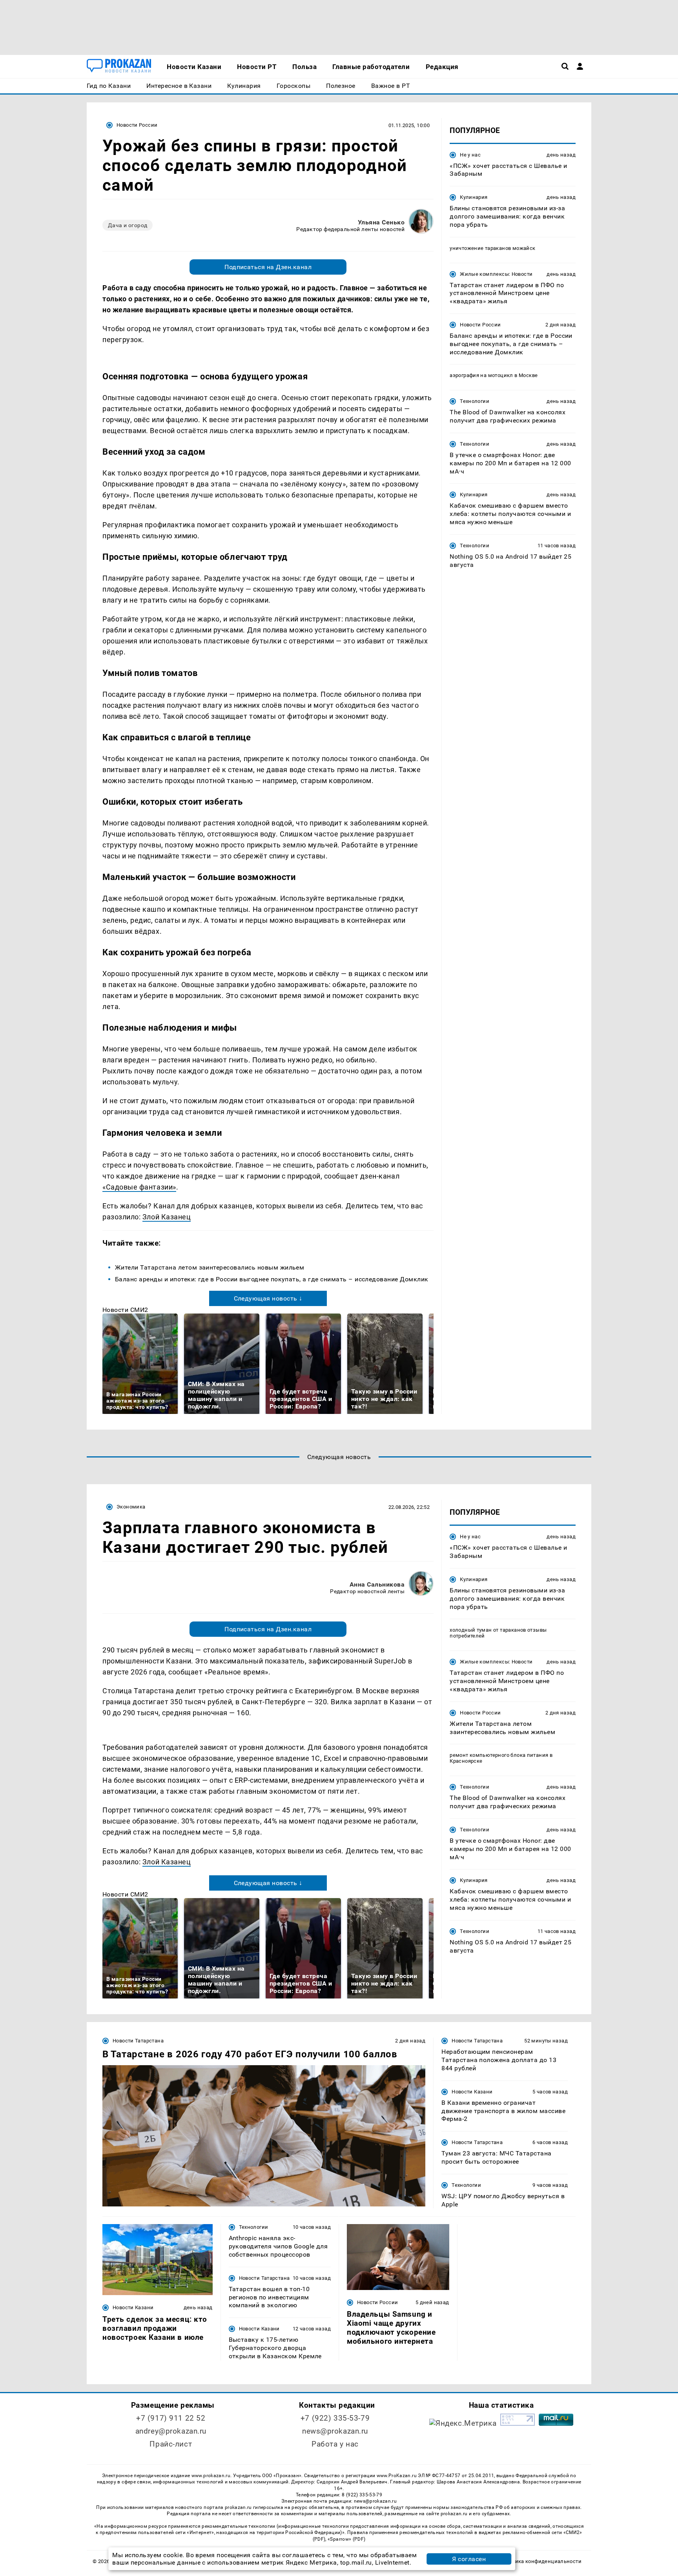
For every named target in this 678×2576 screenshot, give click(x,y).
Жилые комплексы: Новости (496, 274)
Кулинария (474, 198)
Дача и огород (128, 225)
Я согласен (469, 2559)
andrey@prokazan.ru (171, 2431)
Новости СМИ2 (125, 1310)
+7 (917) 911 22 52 (171, 2418)
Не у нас (470, 155)
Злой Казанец (167, 1217)
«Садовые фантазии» (139, 1187)
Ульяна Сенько (381, 222)
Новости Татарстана (138, 2041)
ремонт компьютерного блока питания (499, 1755)
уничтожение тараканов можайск (492, 248)
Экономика (131, 1507)
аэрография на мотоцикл (481, 376)
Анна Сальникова (377, 1584)
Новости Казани (472, 2092)
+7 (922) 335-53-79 (335, 2418)
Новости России (137, 125)
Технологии (475, 402)
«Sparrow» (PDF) (346, 2539)
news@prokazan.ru (335, 2431)
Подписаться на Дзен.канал (268, 267)
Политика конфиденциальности (540, 2561)
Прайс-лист (171, 2444)
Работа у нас (335, 2444)
